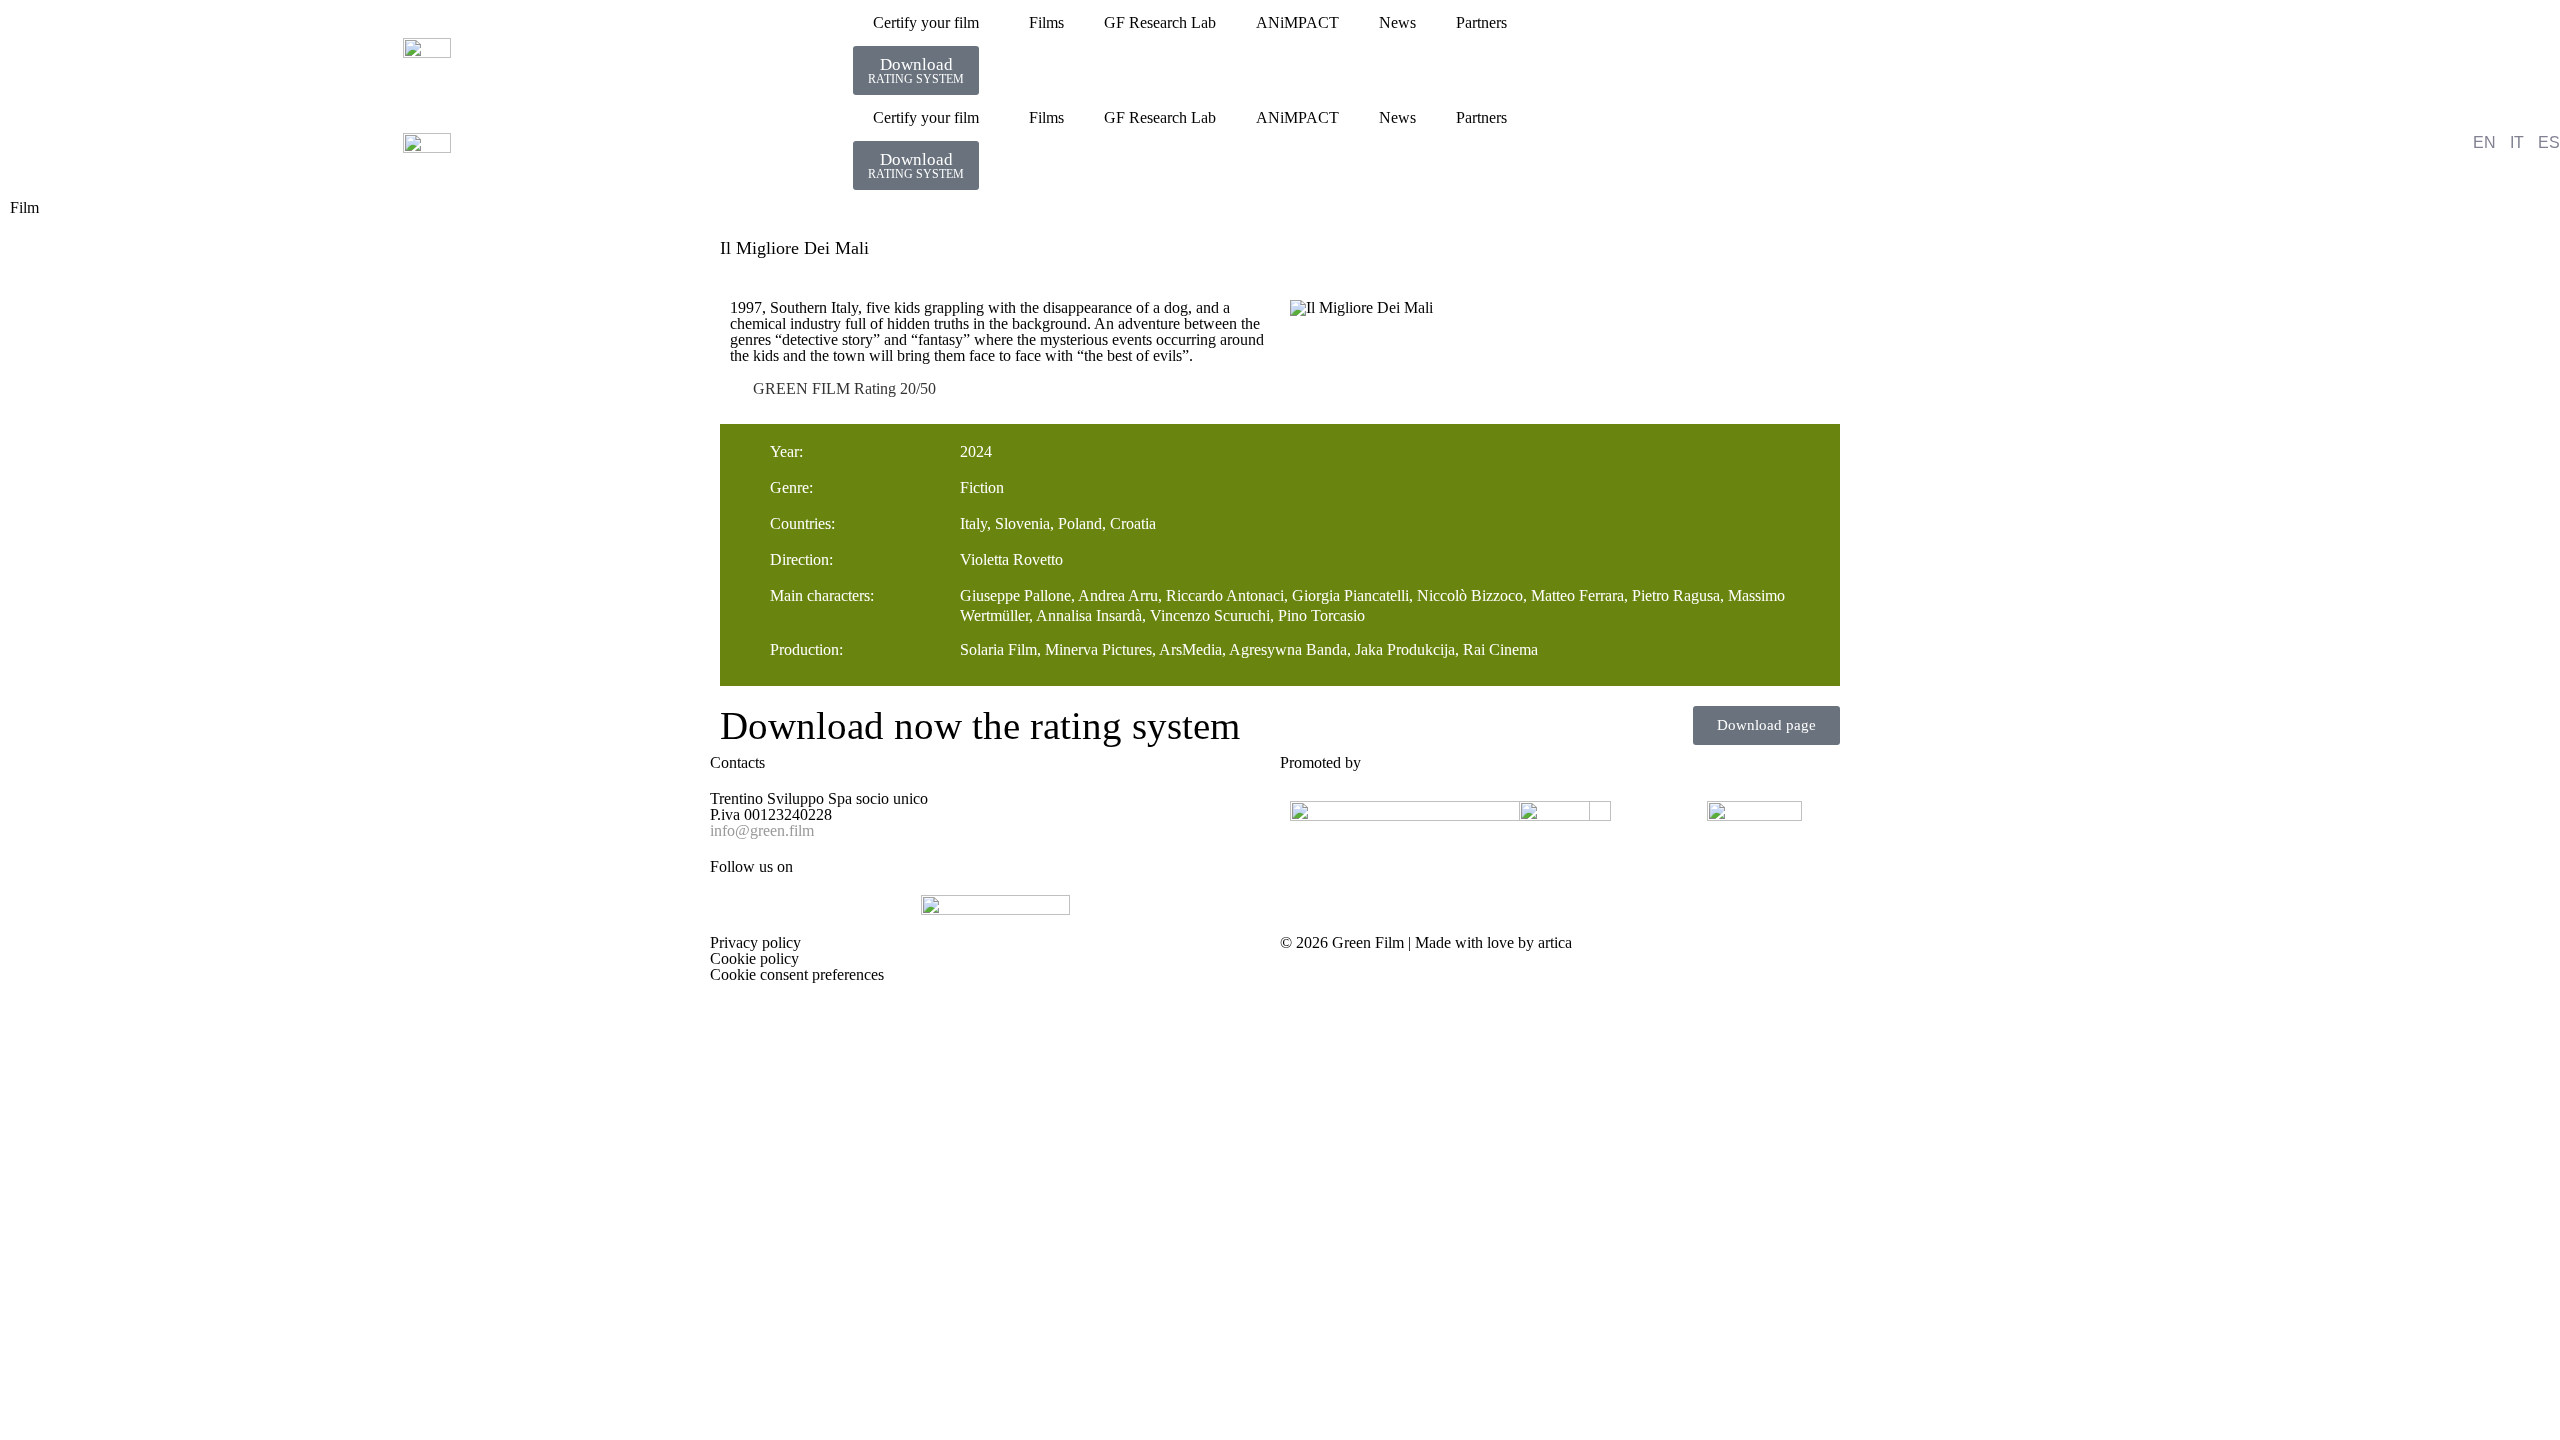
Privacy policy (755, 942)
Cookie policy (754, 958)
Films (1046, 22)
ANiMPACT (1297, 22)
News (1397, 22)
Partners (1481, 22)
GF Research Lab (1160, 22)
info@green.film (762, 830)
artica (1555, 942)
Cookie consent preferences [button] (797, 974)
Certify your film (926, 22)
